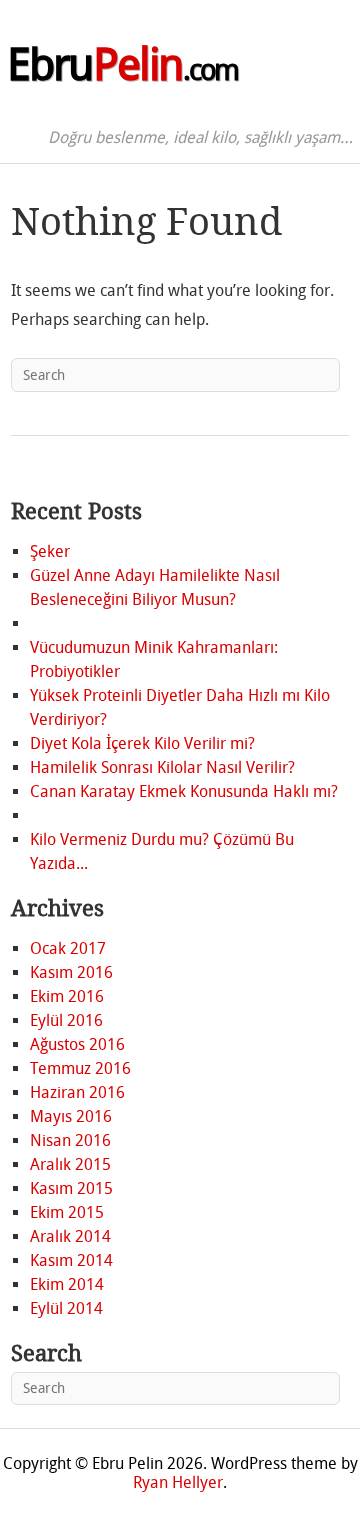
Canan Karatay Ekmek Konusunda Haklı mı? (184, 791)
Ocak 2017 (68, 948)
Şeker (50, 551)
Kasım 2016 (71, 972)
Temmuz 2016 (80, 1068)
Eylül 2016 (66, 1020)
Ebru (122, 65)
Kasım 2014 (71, 1260)
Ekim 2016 (67, 996)
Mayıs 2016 (71, 1116)
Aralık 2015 (70, 1164)
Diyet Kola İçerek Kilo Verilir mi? (142, 743)
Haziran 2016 (77, 1092)
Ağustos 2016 (77, 1044)
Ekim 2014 (67, 1284)
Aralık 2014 (70, 1236)
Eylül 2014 (66, 1308)
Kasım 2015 (71, 1188)
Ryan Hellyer (178, 1482)
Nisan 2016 (70, 1140)
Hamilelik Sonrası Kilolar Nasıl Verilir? (162, 767)
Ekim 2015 (67, 1212)
